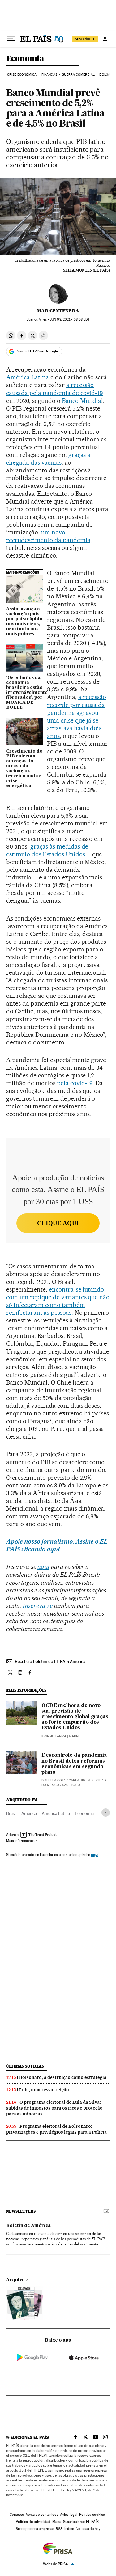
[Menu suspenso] (11, 39)
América (29, 1813)
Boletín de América (28, 2226)
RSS (59, 2529)
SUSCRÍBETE (85, 39)
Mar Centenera (58, 311)
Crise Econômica (22, 75)
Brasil (11, 1813)
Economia (25, 59)
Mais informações (20, 1841)
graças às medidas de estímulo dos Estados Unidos (47, 850)
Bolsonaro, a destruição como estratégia (63, 2077)
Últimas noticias (25, 2066)
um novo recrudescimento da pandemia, (49, 536)
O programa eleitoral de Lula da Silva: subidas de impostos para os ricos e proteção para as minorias (54, 2108)
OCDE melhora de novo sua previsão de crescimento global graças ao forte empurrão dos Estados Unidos (75, 1717)
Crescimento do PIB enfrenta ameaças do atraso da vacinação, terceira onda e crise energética (24, 769)
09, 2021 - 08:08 (70, 320)
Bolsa (105, 75)
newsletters (21, 2211)
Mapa (57, 2522)
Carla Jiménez (81, 1780)
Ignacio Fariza (54, 1736)
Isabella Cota (54, 1780)
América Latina (28, 377)
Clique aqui (58, 1223)
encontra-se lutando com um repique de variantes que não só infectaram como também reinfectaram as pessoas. (58, 1301)
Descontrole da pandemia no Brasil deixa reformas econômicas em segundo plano (74, 1764)
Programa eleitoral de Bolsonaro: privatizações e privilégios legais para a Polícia (56, 2129)
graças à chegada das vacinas (48, 459)
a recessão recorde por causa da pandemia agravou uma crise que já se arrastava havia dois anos (77, 716)
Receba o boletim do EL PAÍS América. (51, 1661)
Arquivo (15, 2280)
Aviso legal (69, 2515)
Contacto (17, 2515)
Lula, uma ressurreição (44, 2090)
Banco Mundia (81, 401)
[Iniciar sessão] (105, 39)
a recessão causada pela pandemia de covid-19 (54, 389)
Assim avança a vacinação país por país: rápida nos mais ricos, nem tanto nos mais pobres (24, 622)
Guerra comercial (78, 75)
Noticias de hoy (88, 2529)
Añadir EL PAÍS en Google (37, 351)
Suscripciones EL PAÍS (81, 2522)
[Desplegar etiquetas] (106, 1813)
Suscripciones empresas (35, 2529)
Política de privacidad (33, 2522)
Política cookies (92, 2515)
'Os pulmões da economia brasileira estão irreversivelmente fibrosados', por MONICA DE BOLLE (24, 693)
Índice (69, 2529)
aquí (95, 1855)
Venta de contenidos (42, 2515)
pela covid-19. (75, 1083)
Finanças (49, 75)
